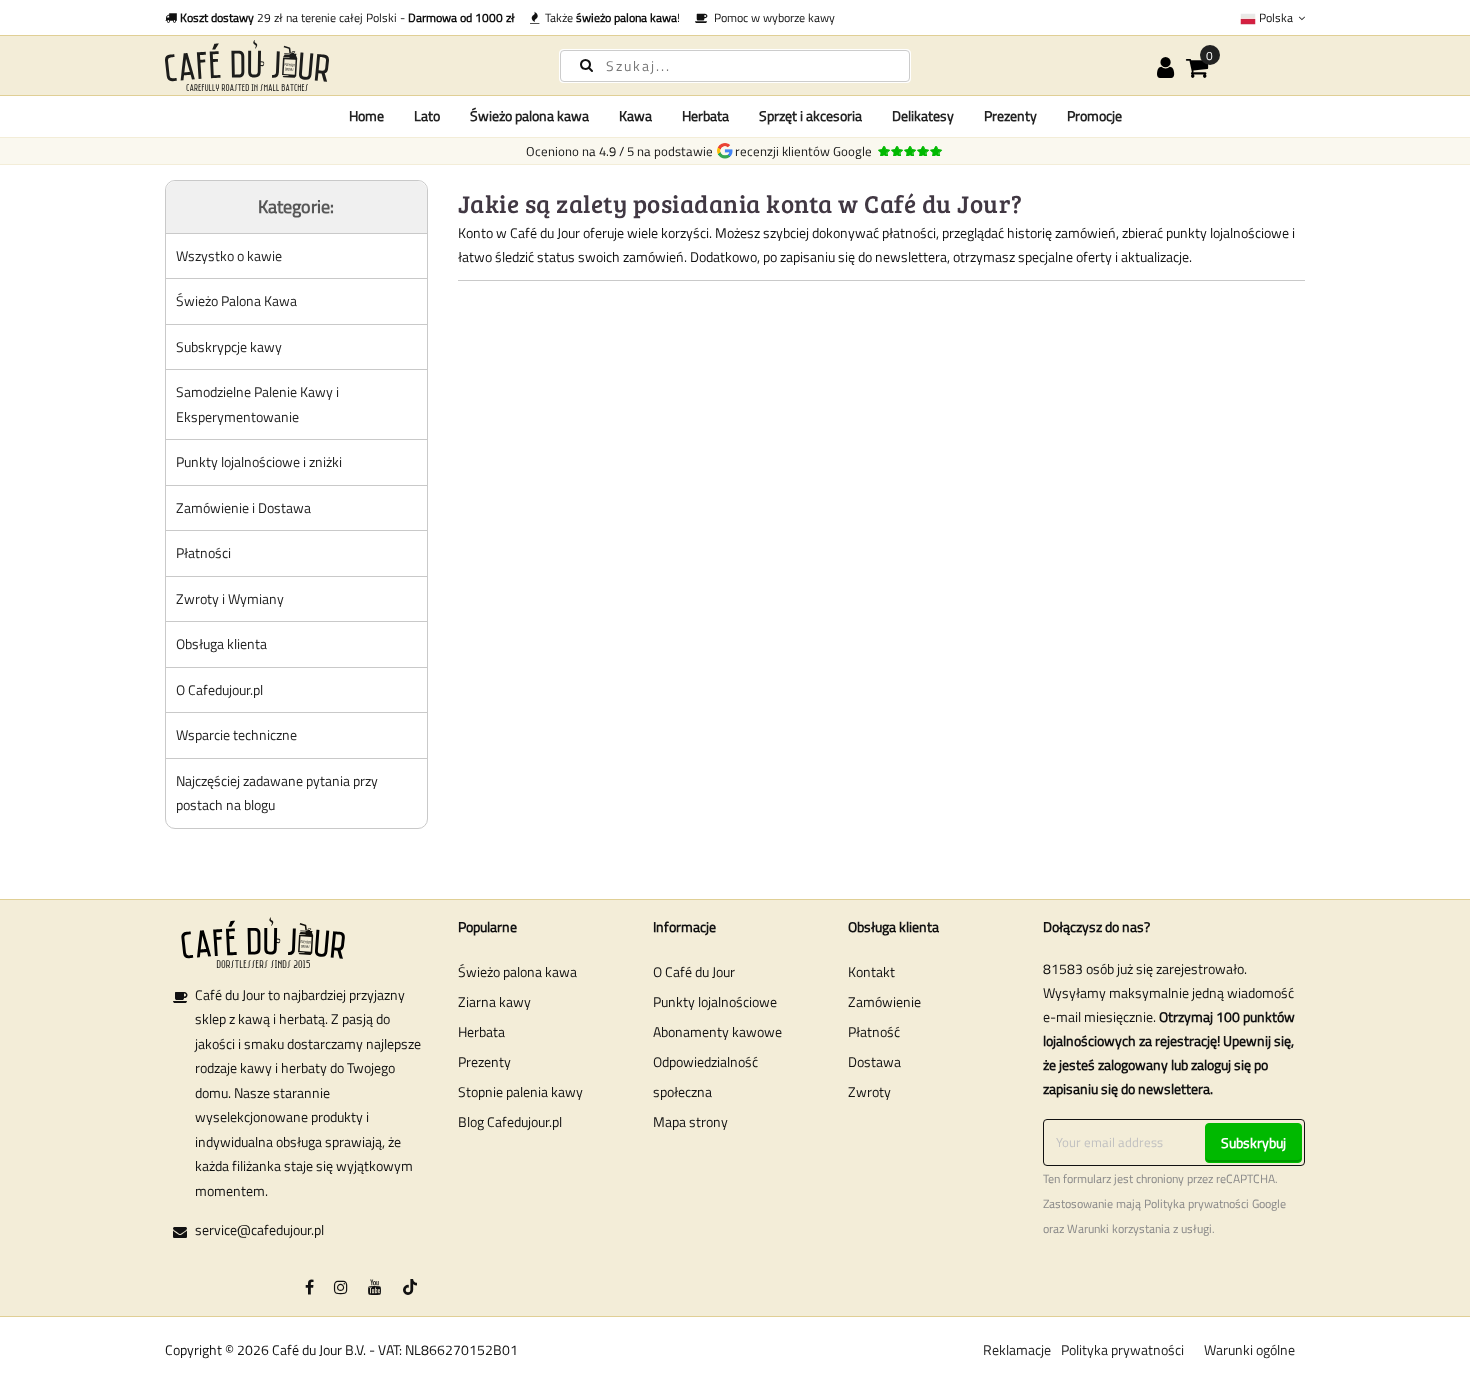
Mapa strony (690, 1121)
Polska (1276, 17)
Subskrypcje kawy (229, 346)
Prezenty (484, 1061)
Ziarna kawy (494, 1001)
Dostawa (874, 1061)
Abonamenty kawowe (717, 1031)
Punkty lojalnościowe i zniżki (259, 461)
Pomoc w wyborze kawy (771, 17)
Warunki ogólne (1249, 1349)
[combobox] (735, 66)
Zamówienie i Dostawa (243, 507)
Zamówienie (884, 1001)
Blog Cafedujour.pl (510, 1121)
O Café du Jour (694, 971)
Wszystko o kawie (229, 255)
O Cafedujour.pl (219, 689)
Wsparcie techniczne (236, 734)
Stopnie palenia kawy (520, 1091)
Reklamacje (1017, 1349)
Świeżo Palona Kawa (236, 300)
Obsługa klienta (221, 643)
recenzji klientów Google (806, 151)
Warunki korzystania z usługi (1139, 1229)
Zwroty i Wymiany (230, 598)
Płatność (874, 1031)
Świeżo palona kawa (517, 971)
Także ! (609, 17)
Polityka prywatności (1196, 1204)
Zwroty (869, 1091)
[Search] (586, 64)
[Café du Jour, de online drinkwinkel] (345, 65)
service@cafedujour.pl (259, 1229)
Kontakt (871, 971)
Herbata (481, 1031)
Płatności (203, 552)
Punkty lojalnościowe (715, 1001)
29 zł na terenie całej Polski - (347, 17)
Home (366, 115)
